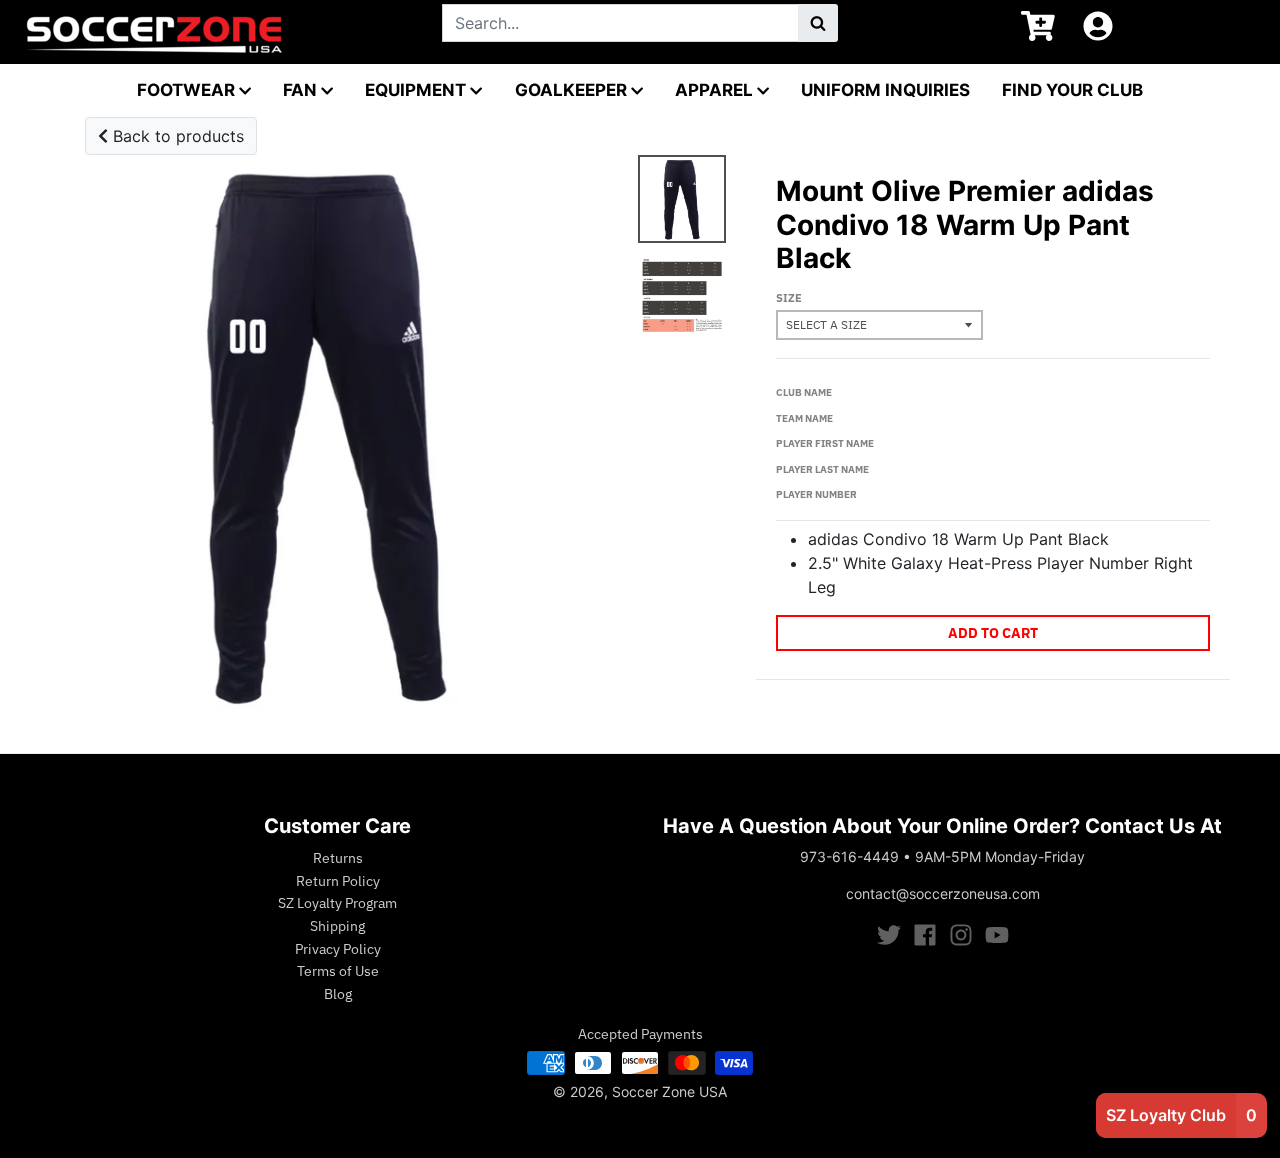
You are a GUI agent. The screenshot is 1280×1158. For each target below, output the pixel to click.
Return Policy (338, 881)
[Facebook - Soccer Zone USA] (925, 935)
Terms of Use (338, 971)
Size (789, 298)
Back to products (176, 136)
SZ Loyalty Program (337, 903)
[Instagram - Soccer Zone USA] (961, 935)
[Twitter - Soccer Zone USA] (889, 935)
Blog (338, 994)
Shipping (337, 926)
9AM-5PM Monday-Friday (1000, 856)
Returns (338, 858)
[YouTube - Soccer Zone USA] (997, 935)
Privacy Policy (338, 949)
